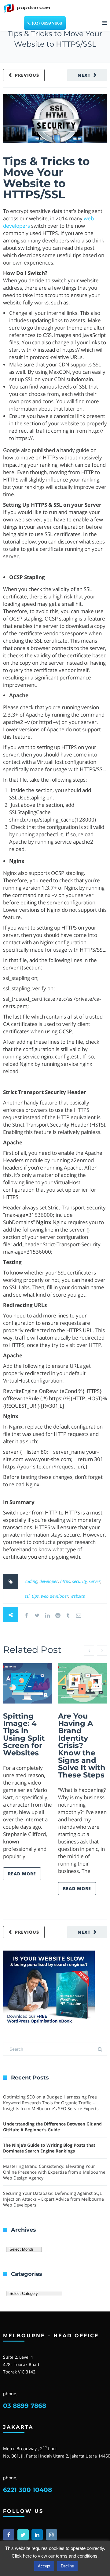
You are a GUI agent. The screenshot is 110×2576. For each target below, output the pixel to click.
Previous (27, 75)
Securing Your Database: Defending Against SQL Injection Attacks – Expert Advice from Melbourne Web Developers (53, 2199)
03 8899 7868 (25, 2406)
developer (49, 1581)
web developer (55, 1596)
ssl (27, 1596)
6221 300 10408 (28, 2490)
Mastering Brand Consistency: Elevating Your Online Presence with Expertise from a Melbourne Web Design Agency (54, 2172)
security (79, 1581)
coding (31, 1581)
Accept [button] (44, 2566)
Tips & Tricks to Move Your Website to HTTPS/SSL (46, 178)
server (95, 1581)
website (78, 1596)
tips (35, 1596)
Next (84, 75)
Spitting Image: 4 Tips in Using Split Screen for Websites (24, 1734)
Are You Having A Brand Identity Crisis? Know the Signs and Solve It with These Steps (82, 1745)
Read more (22, 1874)
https (65, 1581)
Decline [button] (67, 2566)
